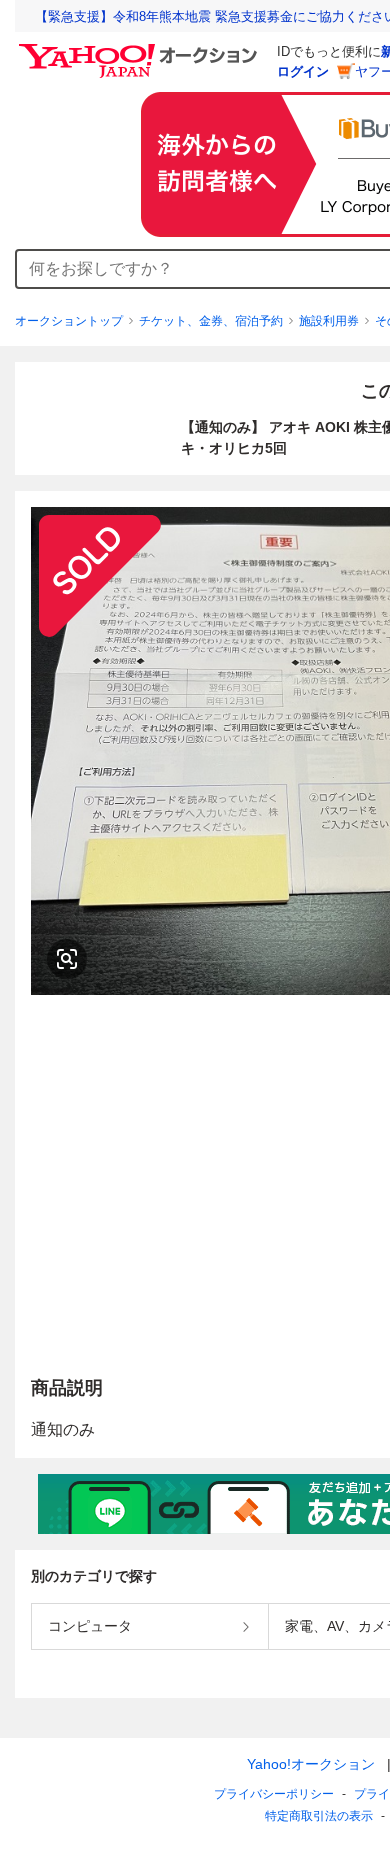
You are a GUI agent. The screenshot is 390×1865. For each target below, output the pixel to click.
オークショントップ (69, 321)
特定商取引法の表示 (319, 1816)
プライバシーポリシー (274, 1794)
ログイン (303, 71)
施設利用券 (329, 321)
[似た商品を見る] (67, 959)
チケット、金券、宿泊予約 (211, 321)
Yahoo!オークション (311, 1764)
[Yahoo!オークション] (141, 49)
